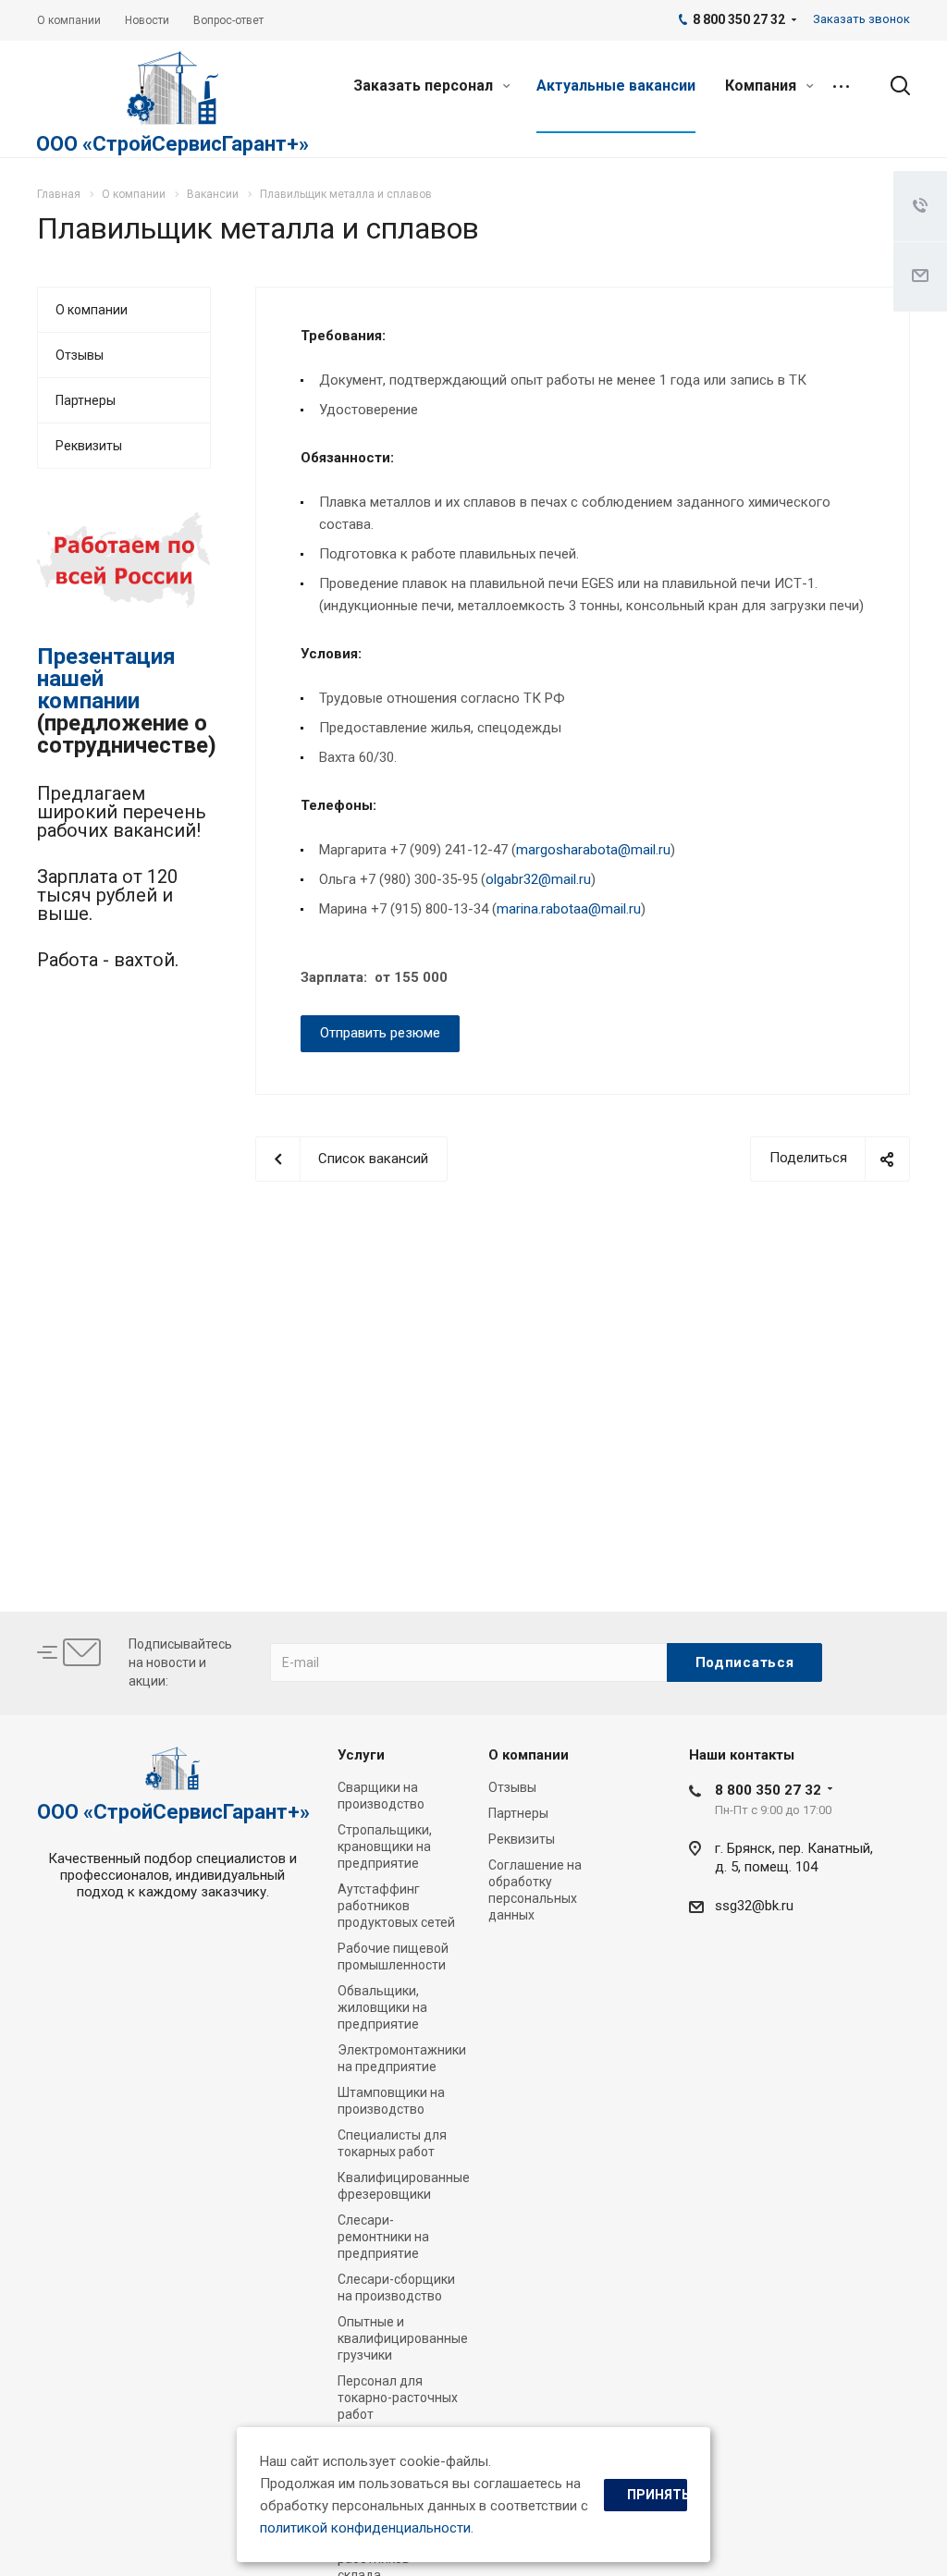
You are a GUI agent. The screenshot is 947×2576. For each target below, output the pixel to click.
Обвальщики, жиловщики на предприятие (382, 2007)
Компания (763, 86)
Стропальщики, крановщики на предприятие (385, 1846)
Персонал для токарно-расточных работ (398, 2398)
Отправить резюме (380, 1033)
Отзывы (80, 355)
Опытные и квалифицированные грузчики (403, 2338)
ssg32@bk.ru (754, 1906)
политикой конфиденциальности (365, 2528)
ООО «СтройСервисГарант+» (172, 144)
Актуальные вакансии (616, 86)
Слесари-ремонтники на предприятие (383, 2237)
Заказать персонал (425, 86)
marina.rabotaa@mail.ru (569, 909)
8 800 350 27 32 (768, 1790)
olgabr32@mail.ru (538, 879)
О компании (92, 310)
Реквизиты (89, 446)
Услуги (361, 1755)
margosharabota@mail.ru (593, 850)
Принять (657, 2495)
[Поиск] (892, 86)
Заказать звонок (861, 19)
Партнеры (86, 400)
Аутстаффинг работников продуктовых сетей (396, 1906)
